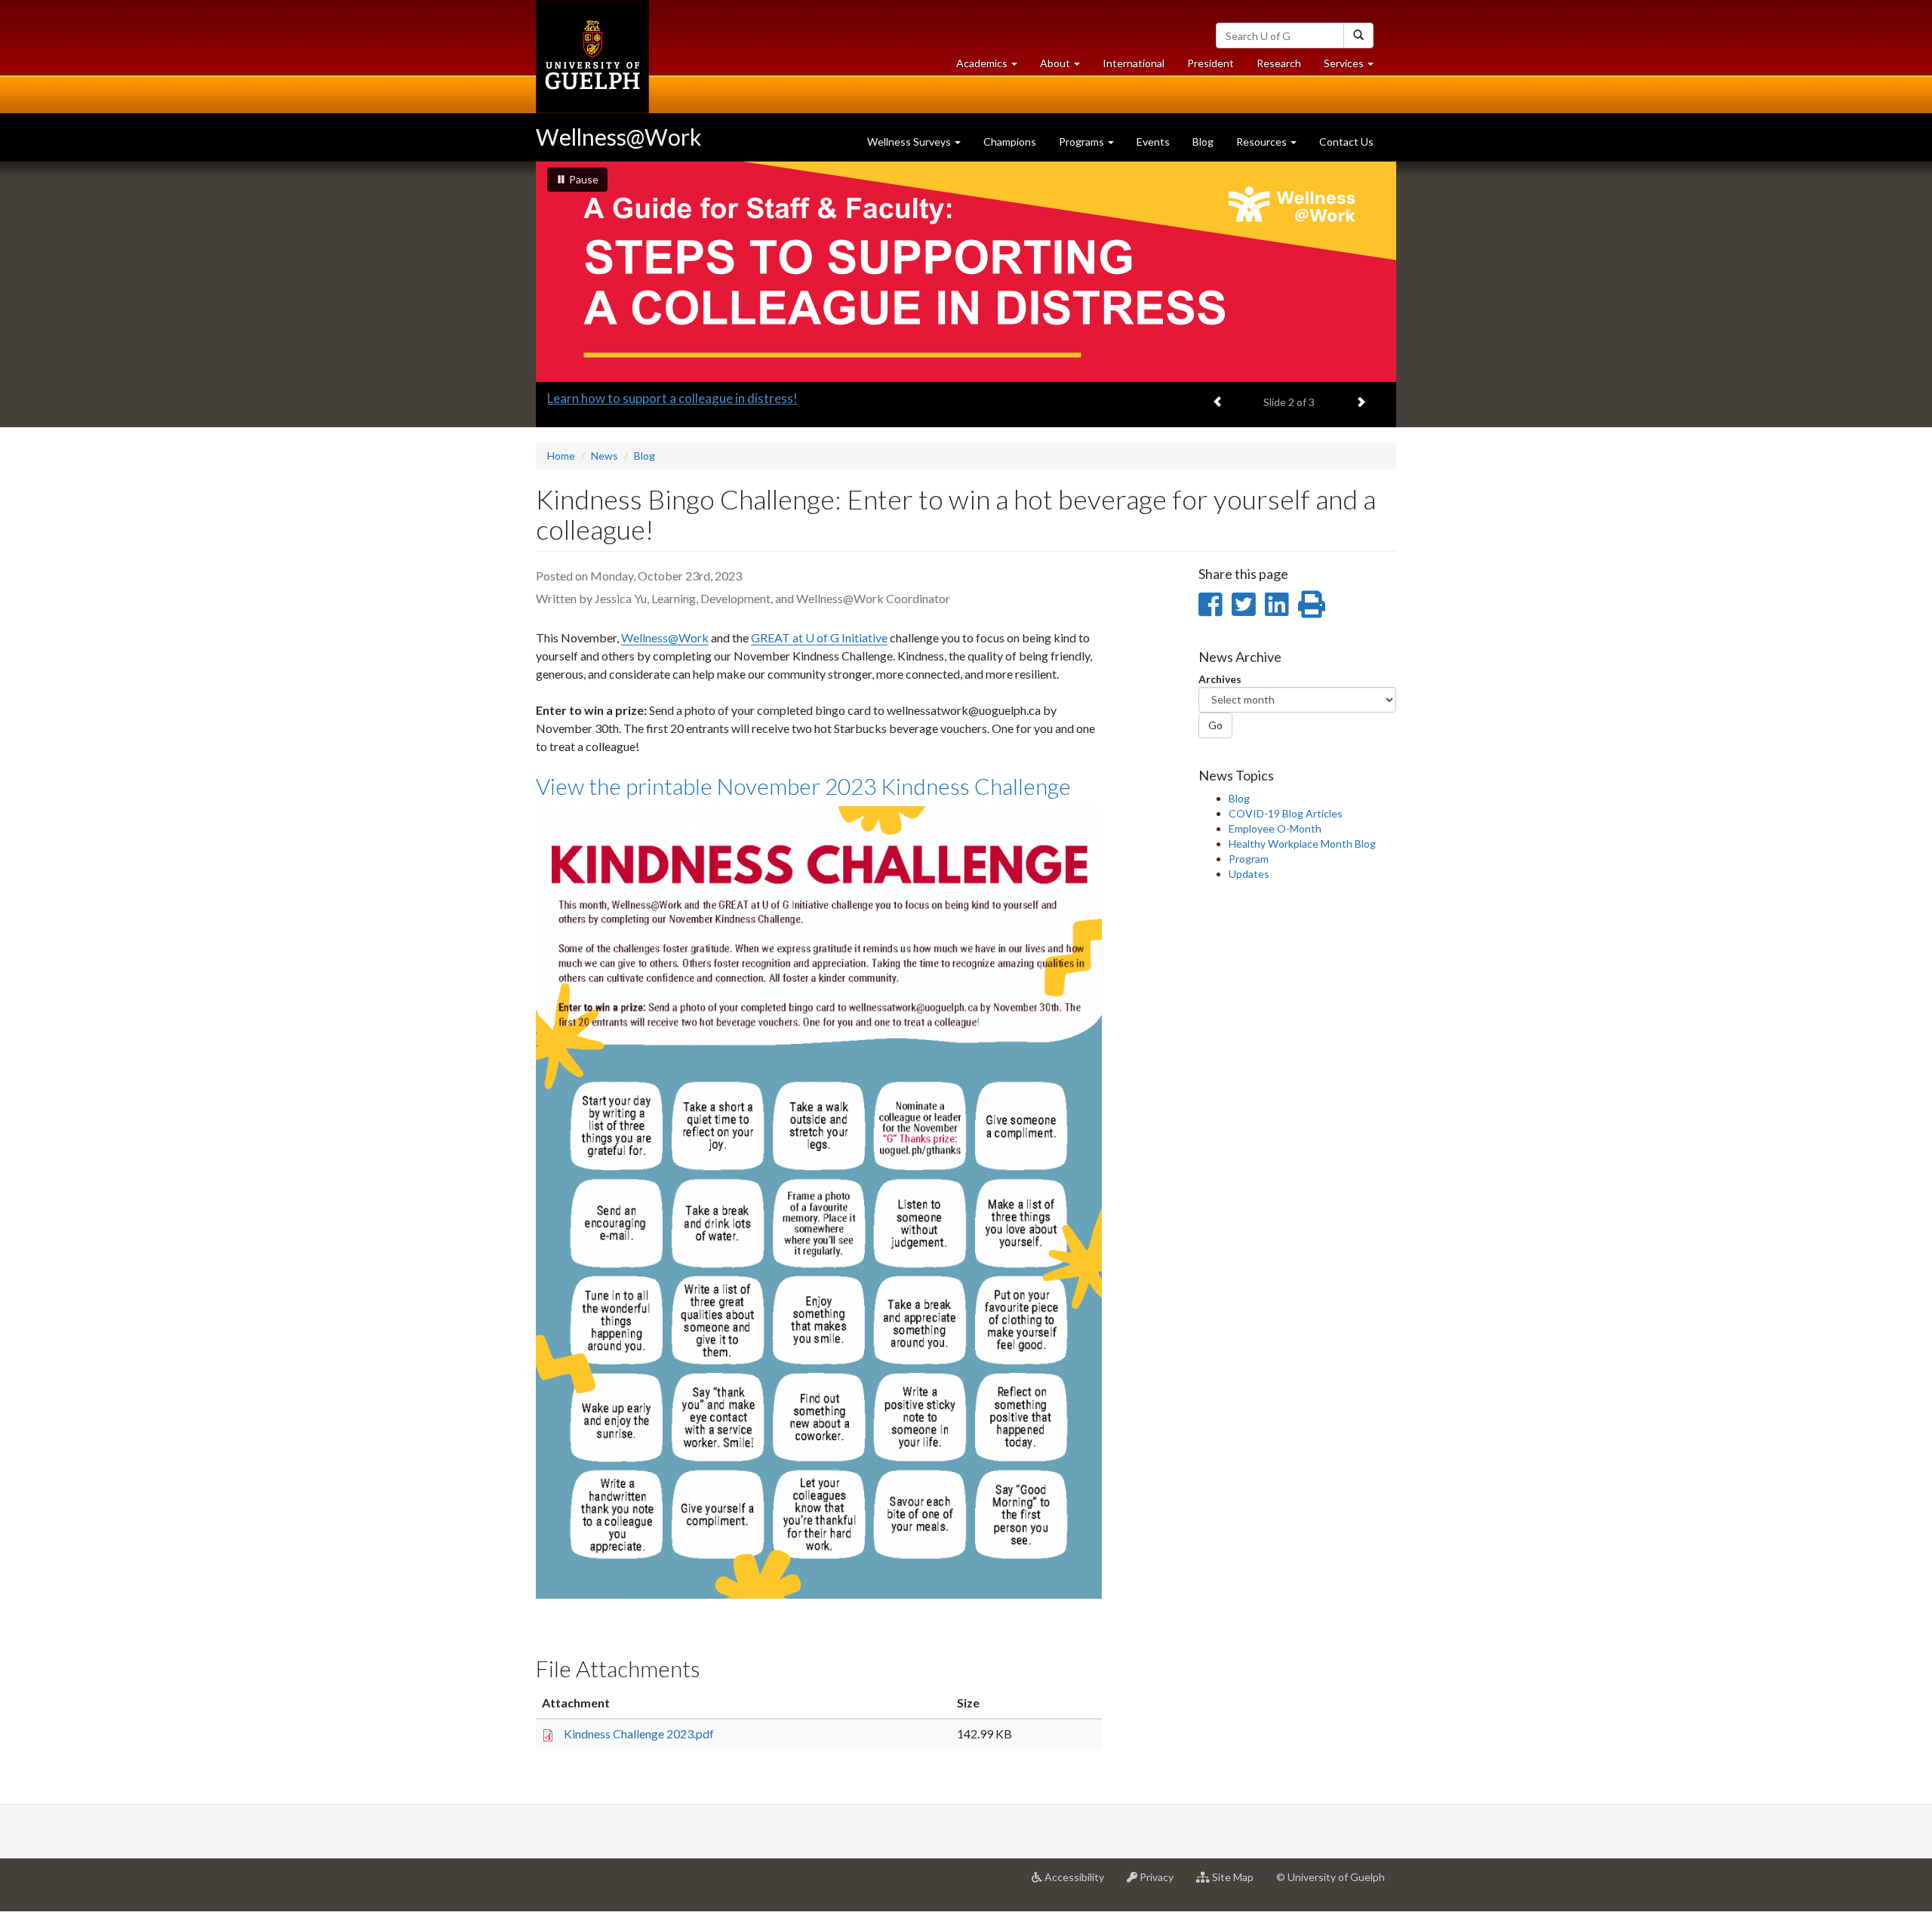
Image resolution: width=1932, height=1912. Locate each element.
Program (1249, 859)
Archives (1220, 679)
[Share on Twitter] (1243, 604)
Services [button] (1354, 67)
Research (1284, 67)
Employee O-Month (1275, 828)
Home (561, 456)
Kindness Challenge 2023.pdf (639, 1733)
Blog (1203, 142)
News (605, 456)
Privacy (1161, 1883)
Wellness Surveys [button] (910, 142)
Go (1215, 725)
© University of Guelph (1331, 1877)
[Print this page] (1312, 604)
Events (1153, 142)
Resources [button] (1263, 142)
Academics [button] (992, 67)
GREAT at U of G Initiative (819, 637)
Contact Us (1346, 142)
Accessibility (1079, 1883)
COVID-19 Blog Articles (1286, 813)
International (1134, 63)
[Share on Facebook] (1210, 604)
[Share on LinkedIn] (1277, 604)
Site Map (1237, 1883)
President (1211, 63)
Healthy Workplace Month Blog (1302, 844)
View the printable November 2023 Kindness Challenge (803, 786)
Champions (1010, 142)
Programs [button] (1083, 142)
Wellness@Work (619, 137)
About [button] (1066, 67)
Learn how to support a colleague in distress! (672, 398)
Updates (1249, 874)
